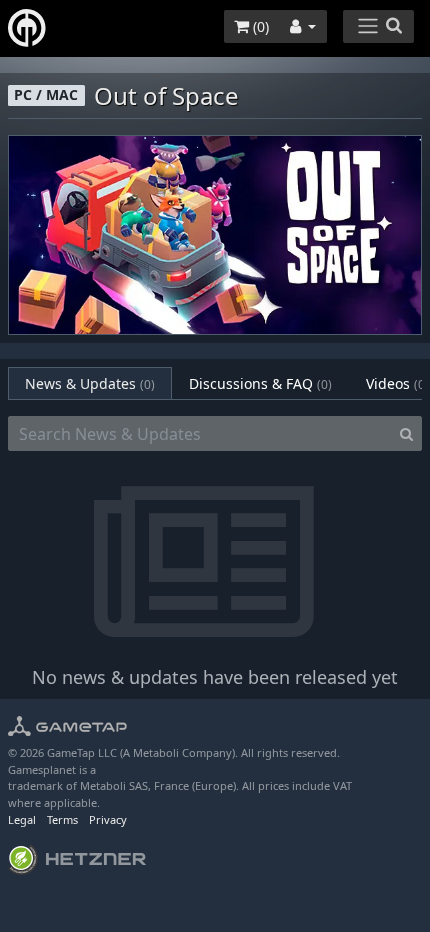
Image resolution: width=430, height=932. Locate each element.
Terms (62, 819)
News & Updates (90, 383)
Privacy (108, 819)
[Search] (406, 434)
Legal (22, 819)
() (259, 26)
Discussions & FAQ (260, 383)
